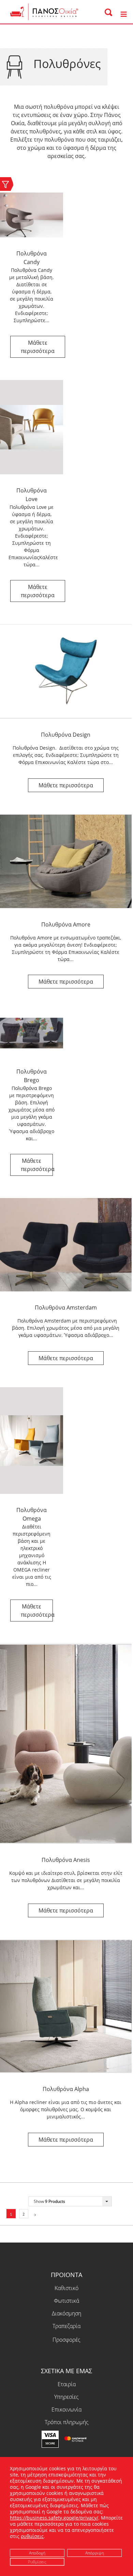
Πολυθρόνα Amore (66, 924)
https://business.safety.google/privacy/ (54, 2518)
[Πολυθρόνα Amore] (66, 862)
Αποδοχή (37, 2553)
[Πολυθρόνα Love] (32, 427)
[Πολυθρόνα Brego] (32, 1033)
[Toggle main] (123, 15)
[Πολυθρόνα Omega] (32, 1441)
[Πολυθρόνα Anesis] (66, 1744)
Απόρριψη (95, 2553)
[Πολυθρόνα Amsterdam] (66, 1245)
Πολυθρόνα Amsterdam (66, 1307)
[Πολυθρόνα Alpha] (66, 2006)
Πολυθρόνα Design (66, 735)
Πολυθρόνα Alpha (66, 2089)
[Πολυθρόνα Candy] (32, 215)
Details (38, 347)
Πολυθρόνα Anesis (66, 1860)
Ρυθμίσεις (37, 2561)
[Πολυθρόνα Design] (66, 671)
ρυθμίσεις (32, 2536)
